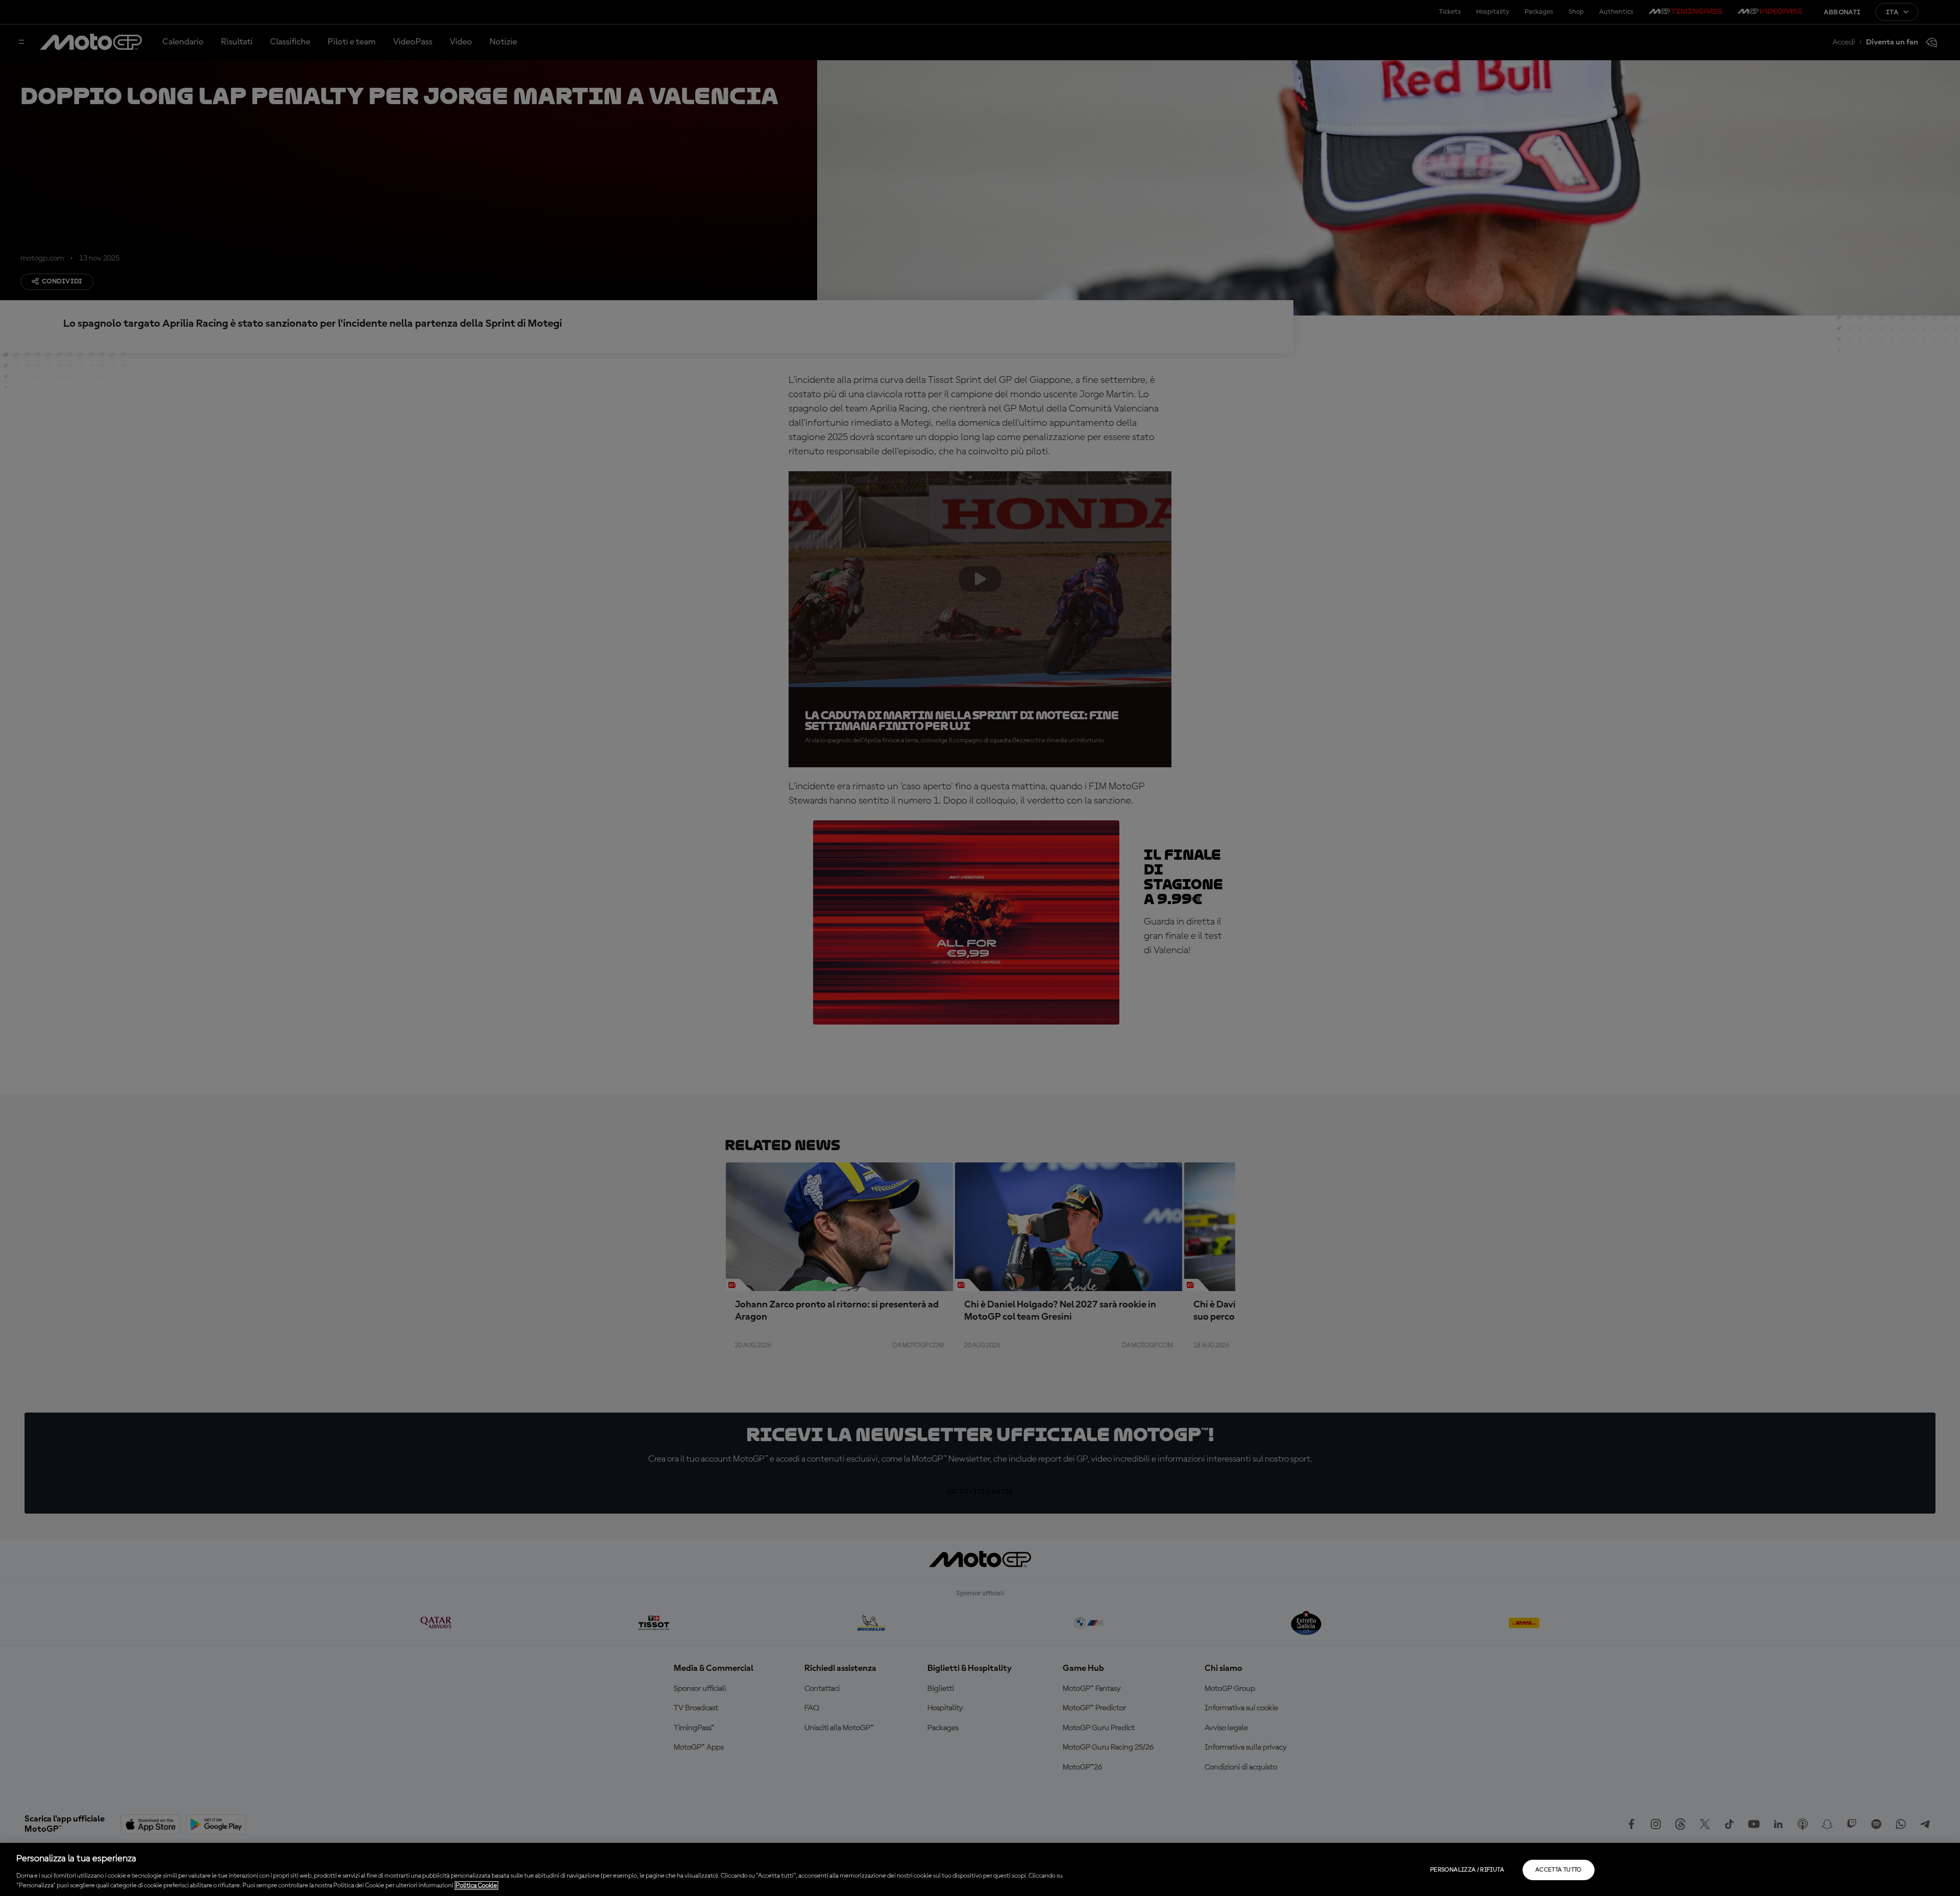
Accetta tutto (1559, 1870)
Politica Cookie (476, 1886)
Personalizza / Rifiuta (1467, 1870)
